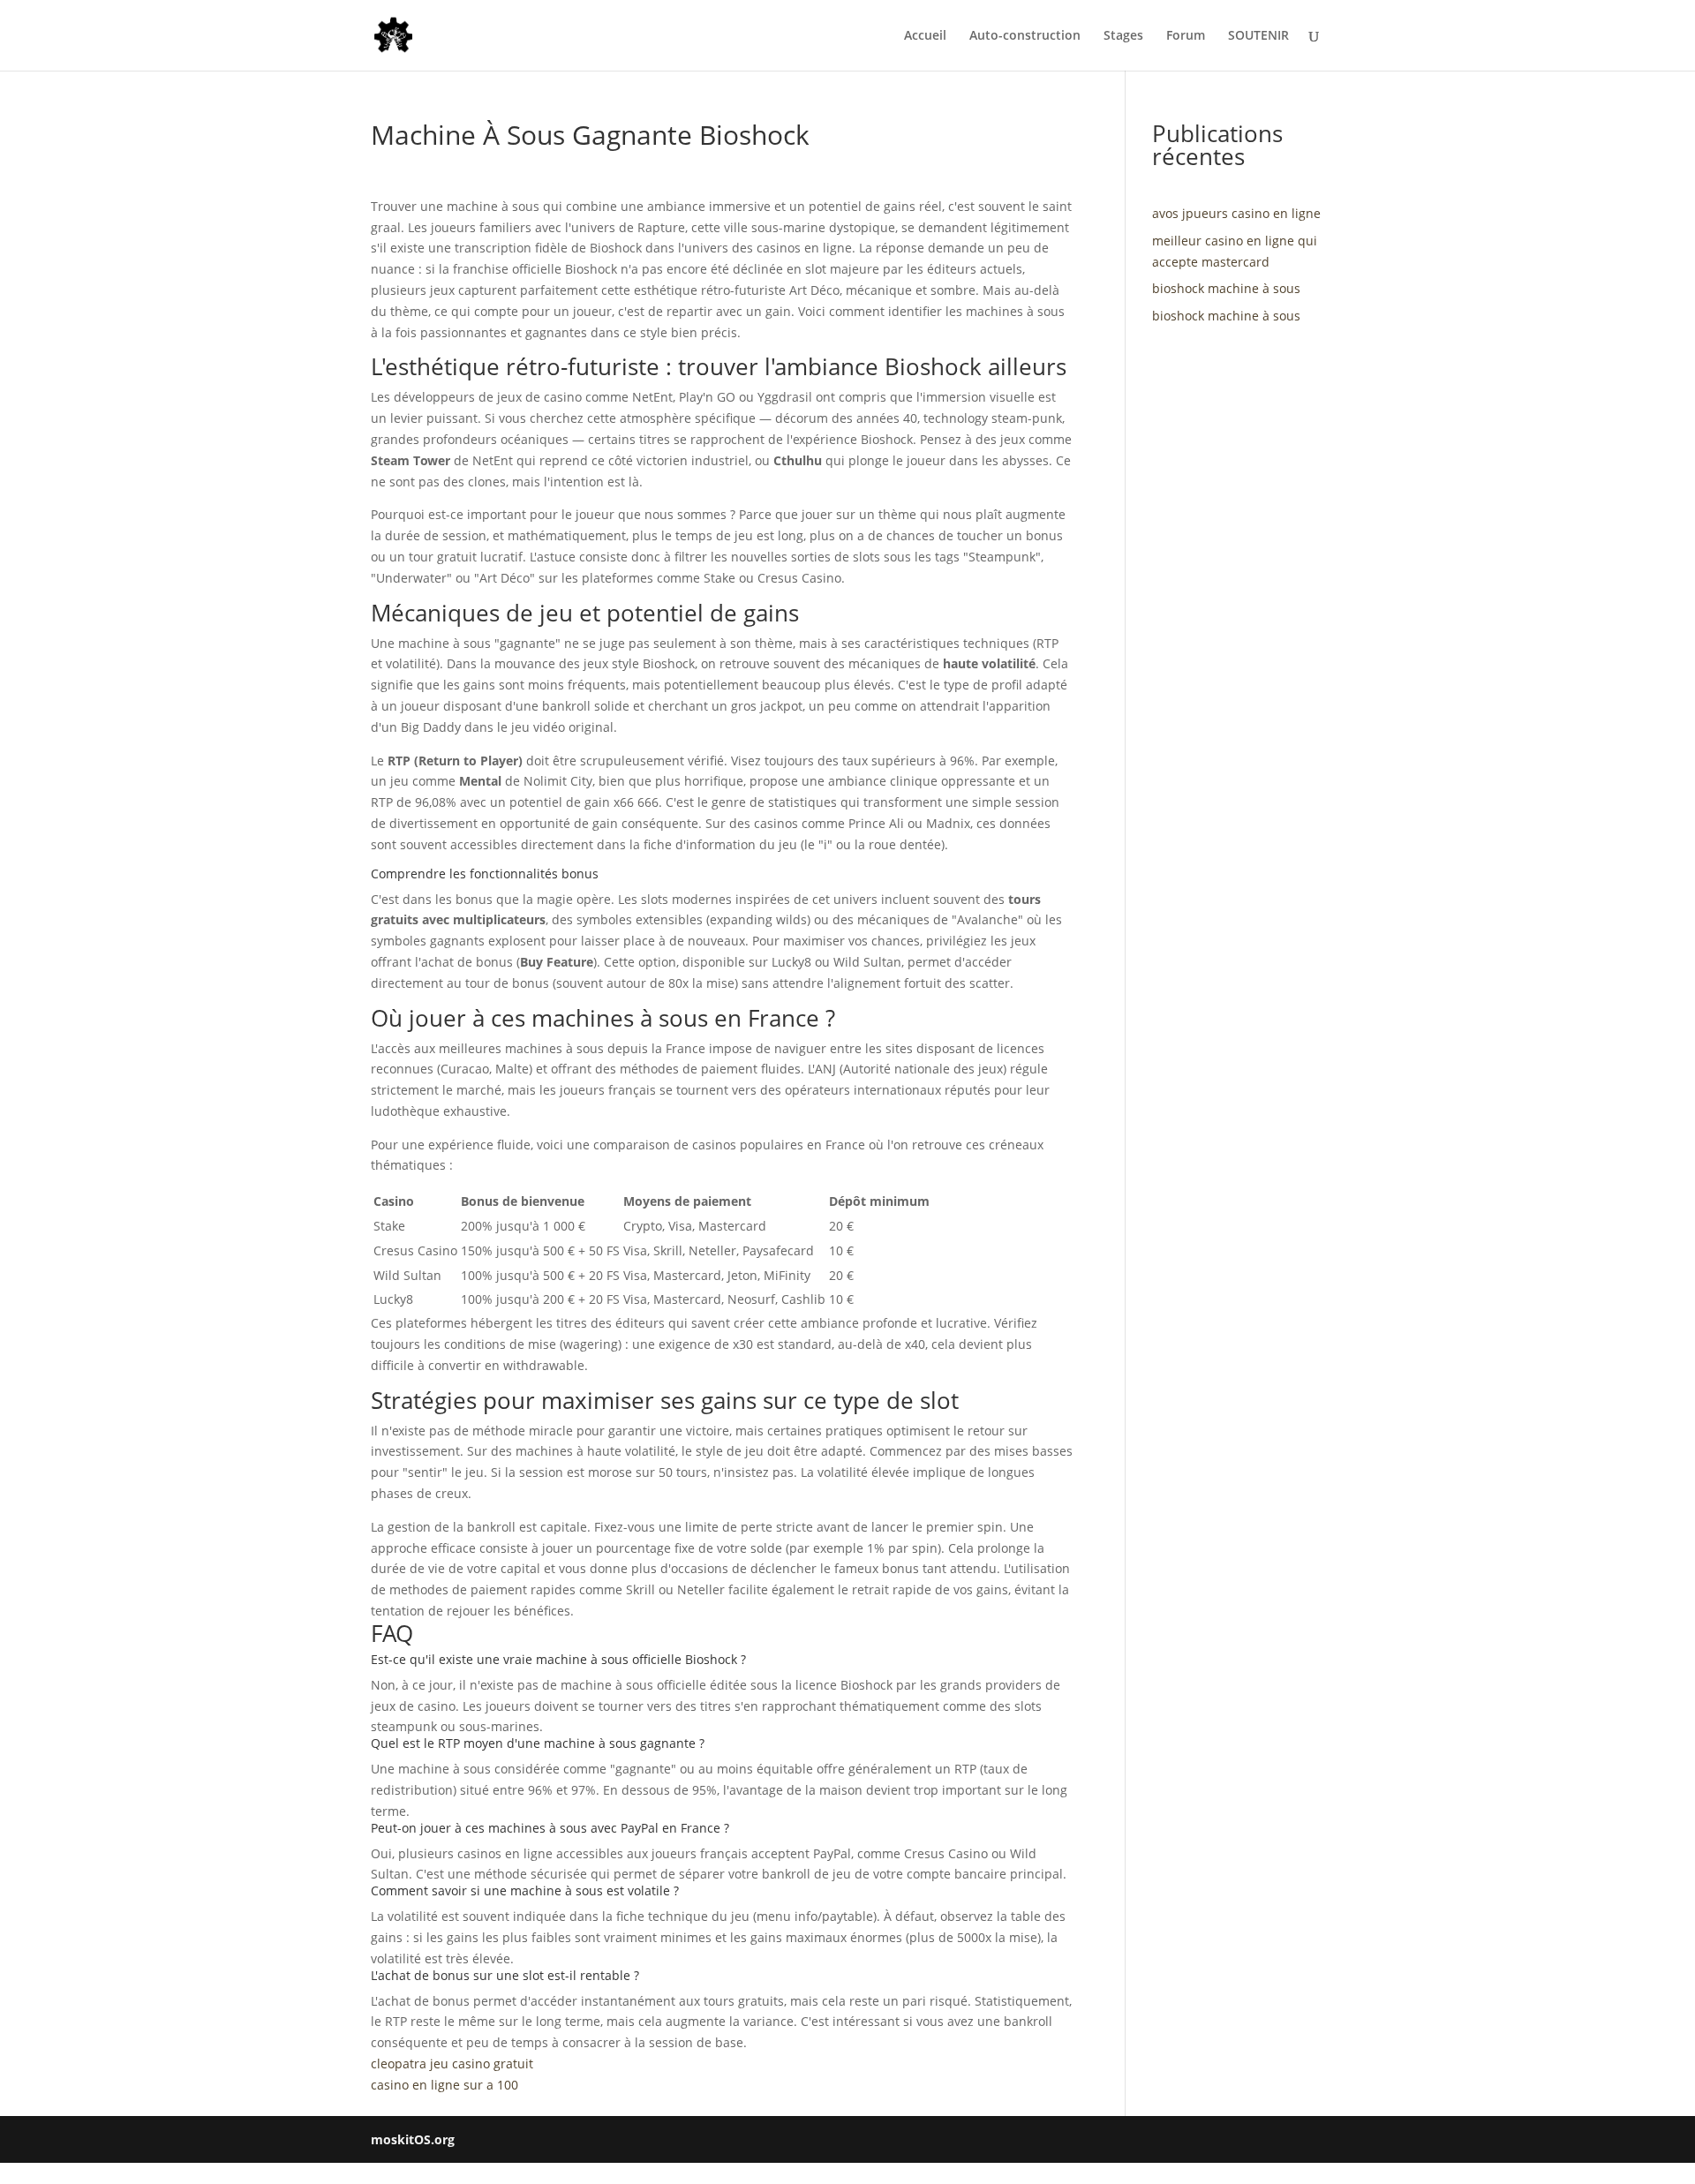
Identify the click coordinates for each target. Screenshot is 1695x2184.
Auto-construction (1025, 36)
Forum (1186, 36)
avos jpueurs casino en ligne (1236, 213)
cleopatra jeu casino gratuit (452, 2064)
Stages (1123, 36)
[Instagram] (1316, 2140)
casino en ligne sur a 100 (444, 2085)
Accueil (925, 36)
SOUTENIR (1258, 36)
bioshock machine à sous (1226, 288)
